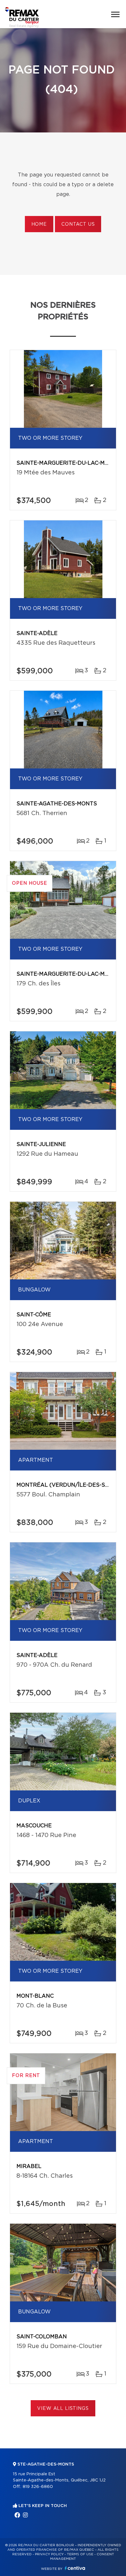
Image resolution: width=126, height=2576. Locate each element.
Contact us (78, 224)
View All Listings (63, 2409)
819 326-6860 (38, 2487)
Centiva (75, 2568)
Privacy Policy (49, 2554)
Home (39, 224)
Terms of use (80, 2554)
